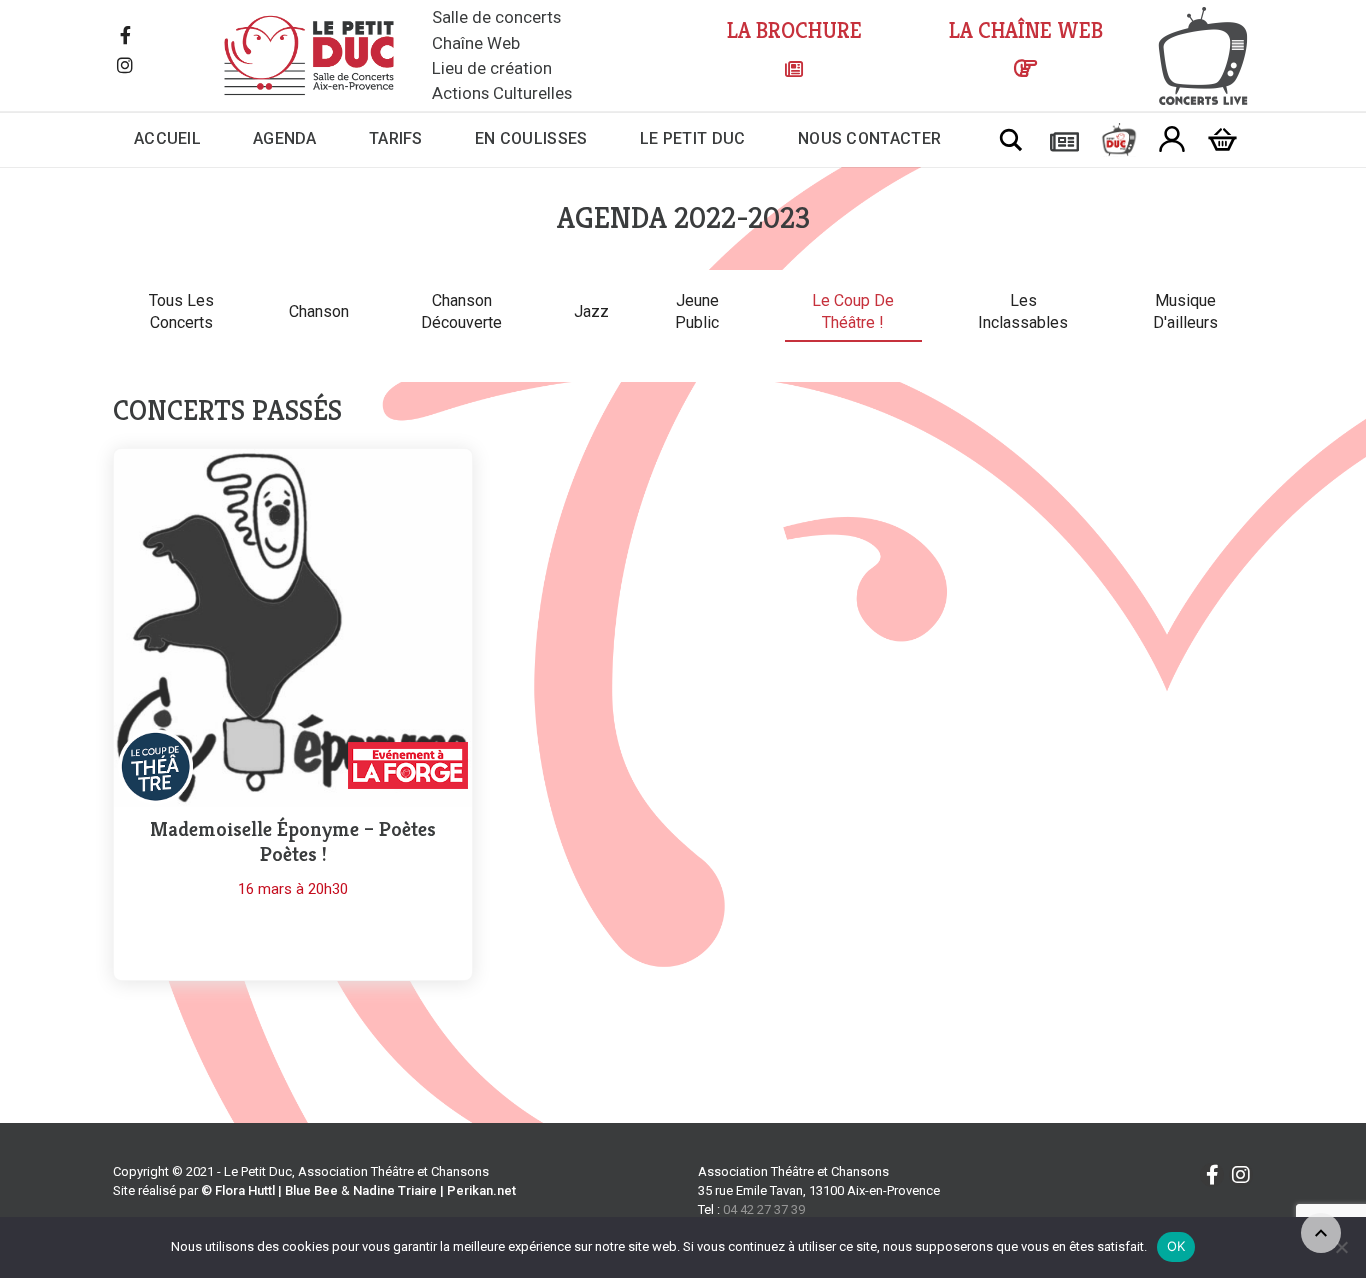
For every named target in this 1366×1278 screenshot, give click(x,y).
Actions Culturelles (502, 93)
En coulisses (531, 138)
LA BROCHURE (794, 30)
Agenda (285, 138)
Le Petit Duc (693, 138)
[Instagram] (125, 67)
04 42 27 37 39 (764, 1209)
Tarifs (396, 138)
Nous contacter (869, 138)
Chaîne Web (476, 43)
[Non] (1341, 1247)
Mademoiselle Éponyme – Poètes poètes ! (293, 842)
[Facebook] (125, 37)
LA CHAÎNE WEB (1026, 30)
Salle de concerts (496, 17)
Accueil (167, 138)
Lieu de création (492, 68)
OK (1176, 1246)
